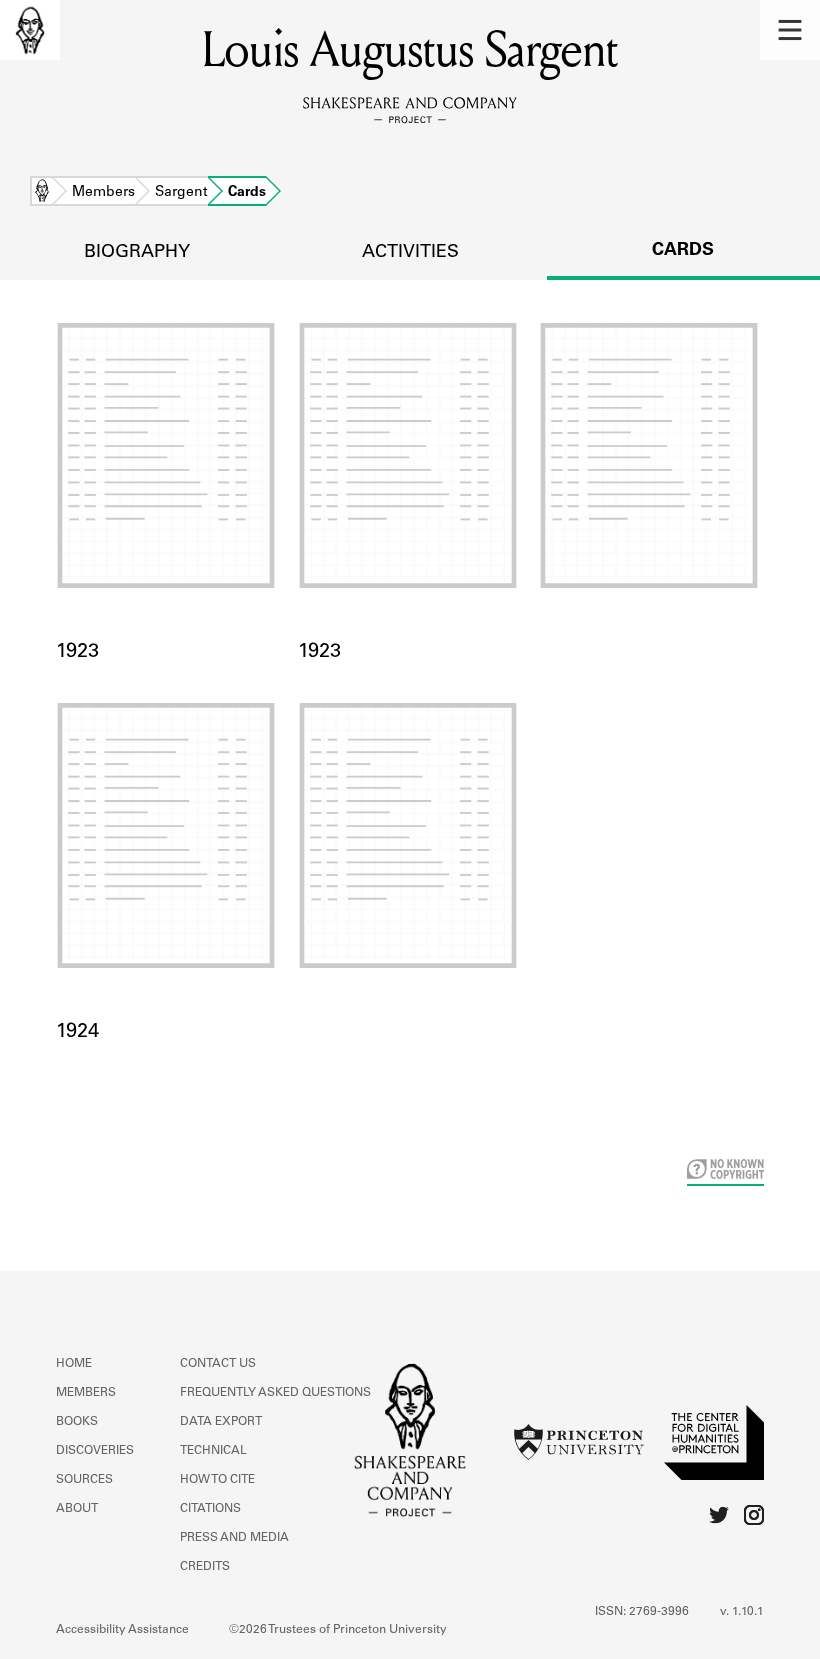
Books (77, 1422)
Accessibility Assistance (122, 1630)
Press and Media (234, 1538)
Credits (205, 1567)
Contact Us (218, 1364)
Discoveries (95, 1451)
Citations (210, 1509)
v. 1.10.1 (742, 1612)
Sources (84, 1480)
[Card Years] (651, 480)
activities (410, 253)
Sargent (181, 193)
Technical (213, 1451)
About (77, 1509)
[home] (30, 30)
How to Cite (217, 1480)
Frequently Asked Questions (275, 1393)
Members (103, 193)
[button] (790, 30)
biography (137, 253)
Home (42, 193)
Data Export (221, 1422)
